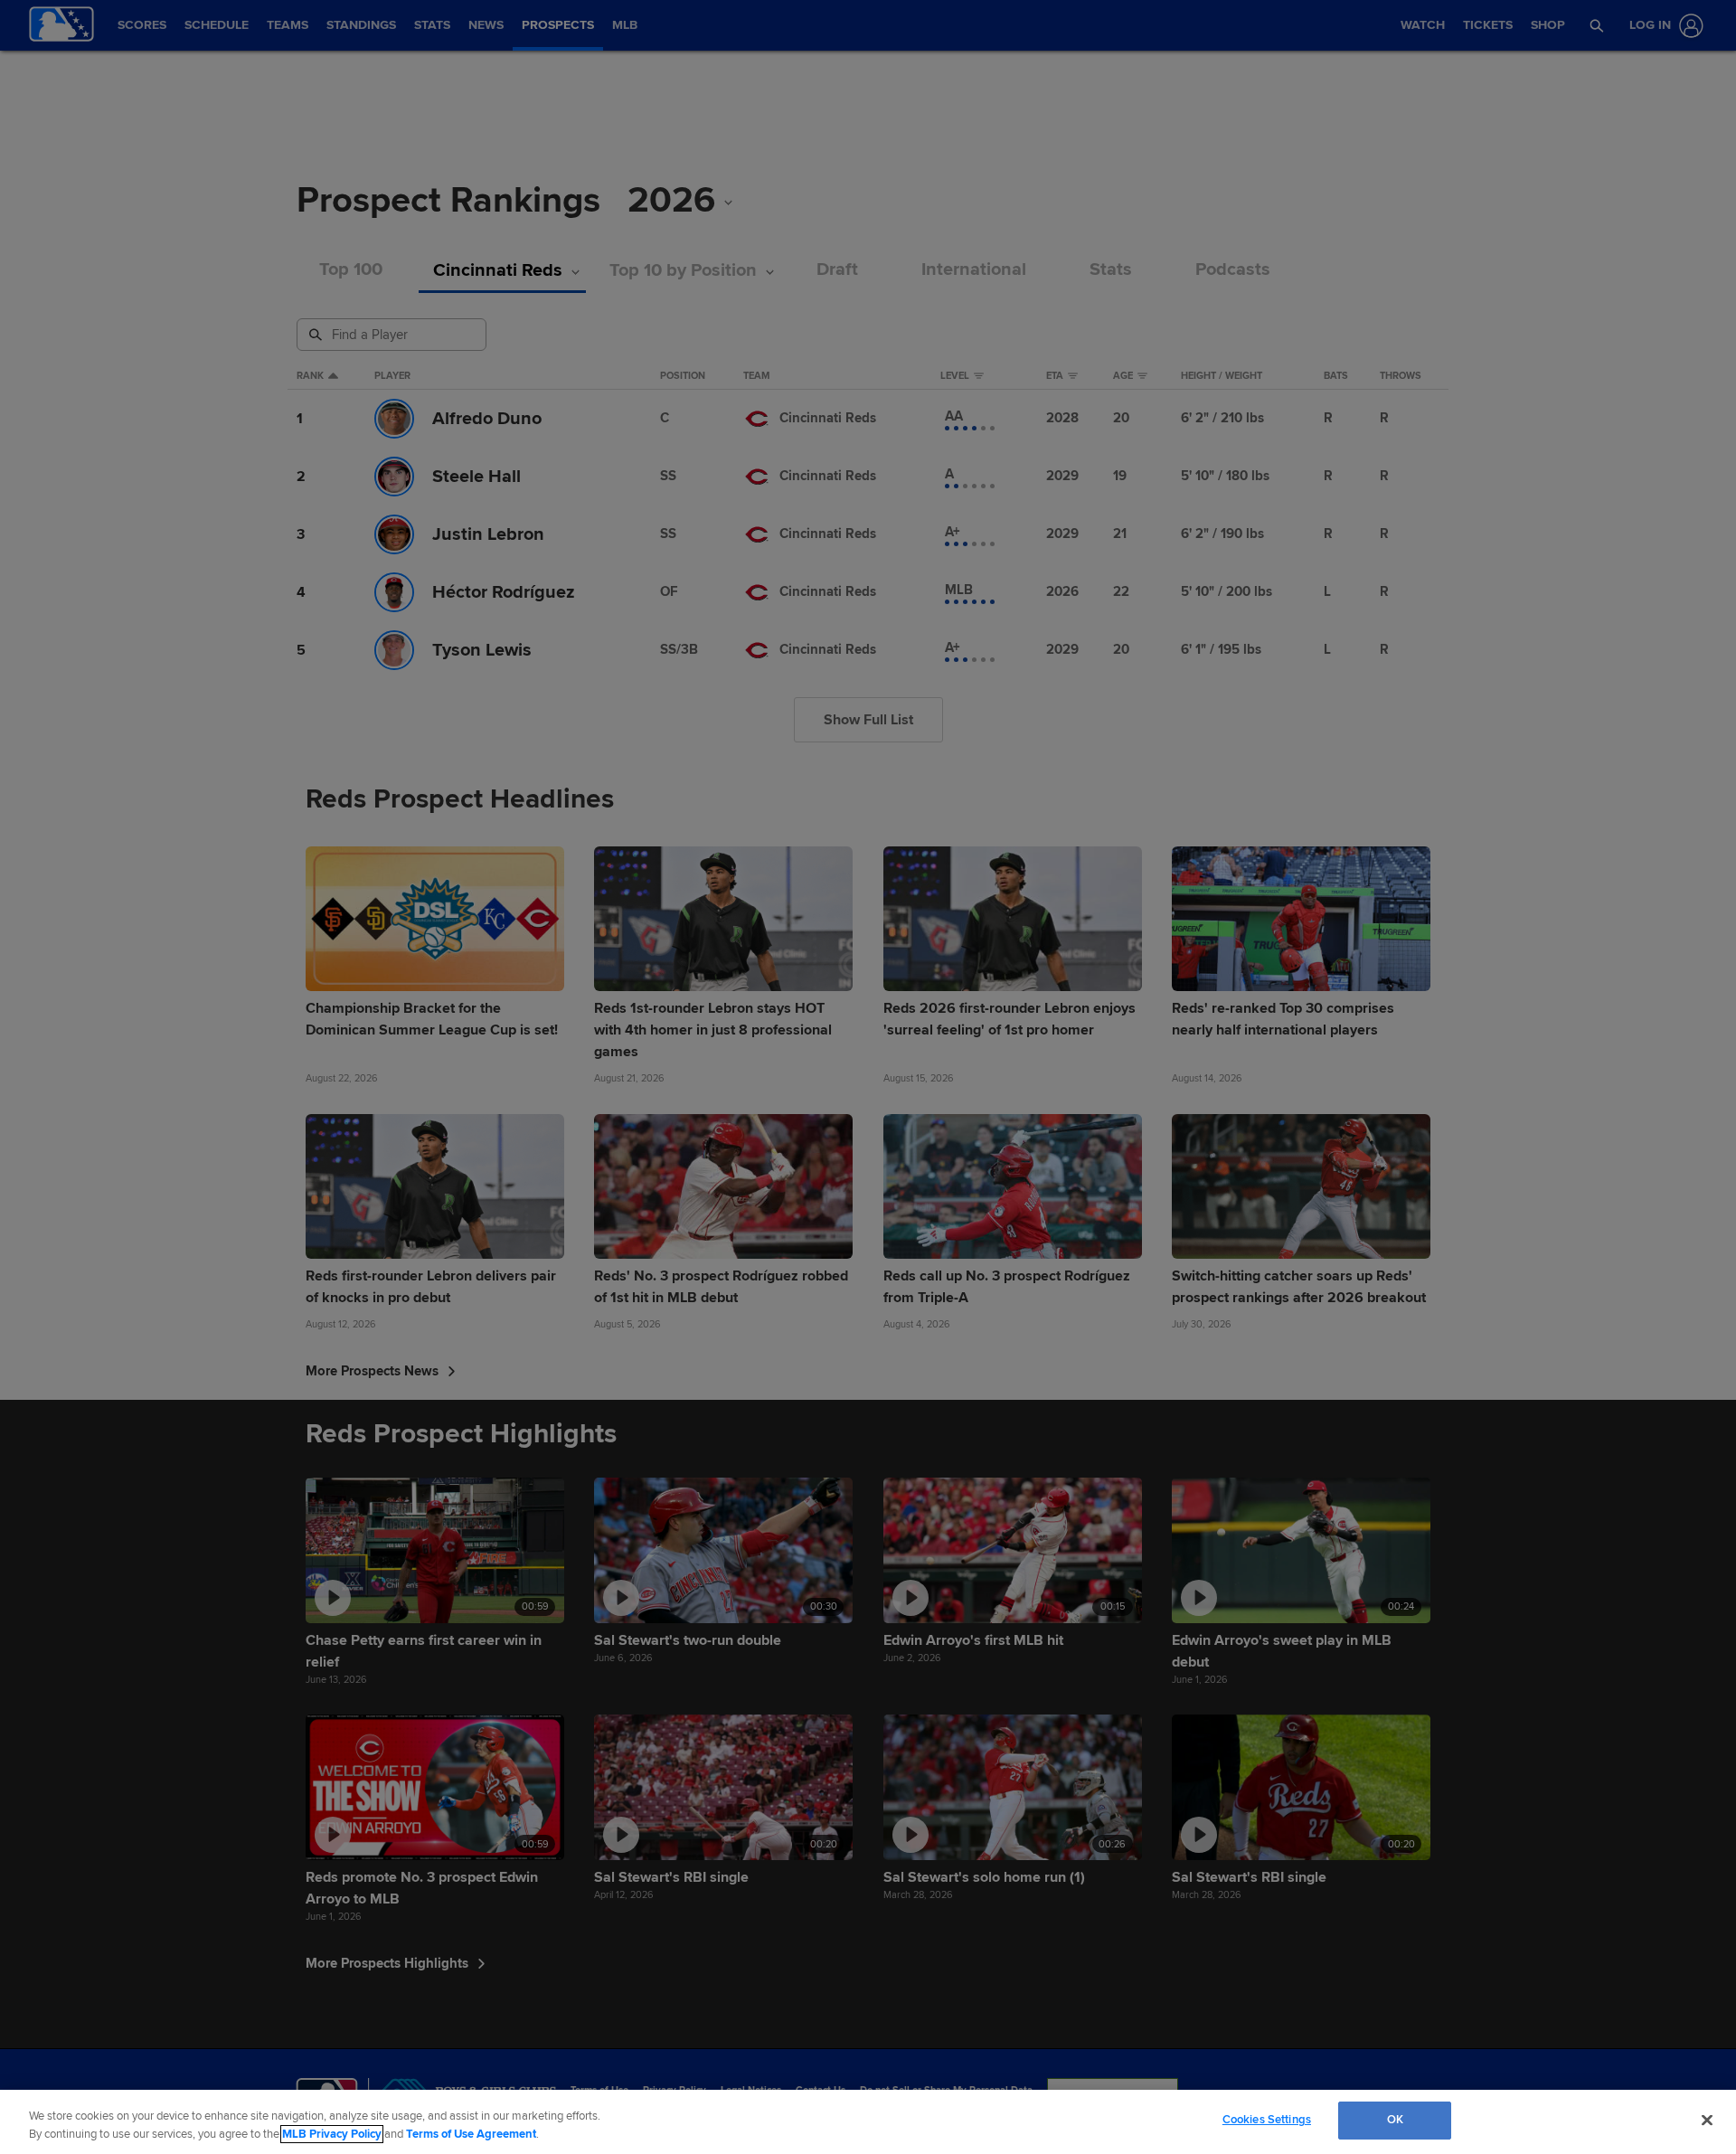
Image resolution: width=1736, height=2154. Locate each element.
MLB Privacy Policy (332, 2134)
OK (1395, 2120)
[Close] (1707, 2120)
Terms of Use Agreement (471, 2134)
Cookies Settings (1267, 2120)
